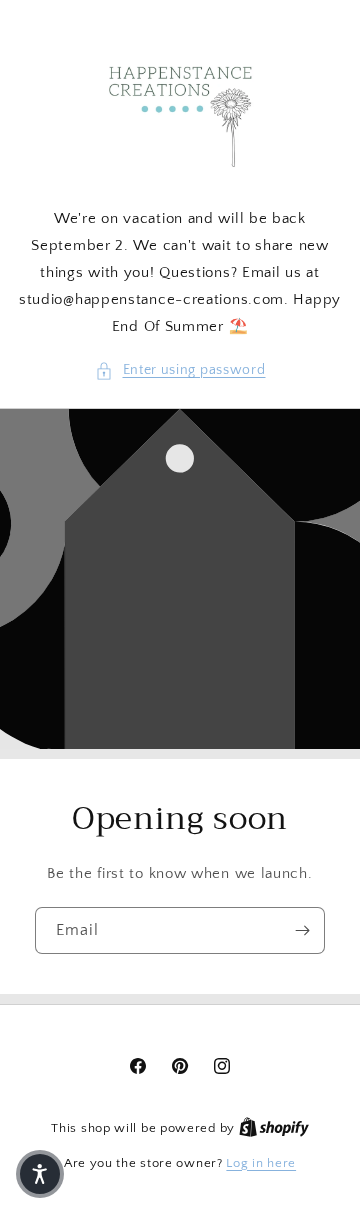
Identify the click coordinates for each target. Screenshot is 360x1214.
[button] (180, 370)
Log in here (261, 1163)
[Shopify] (274, 1128)
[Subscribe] (302, 930)
